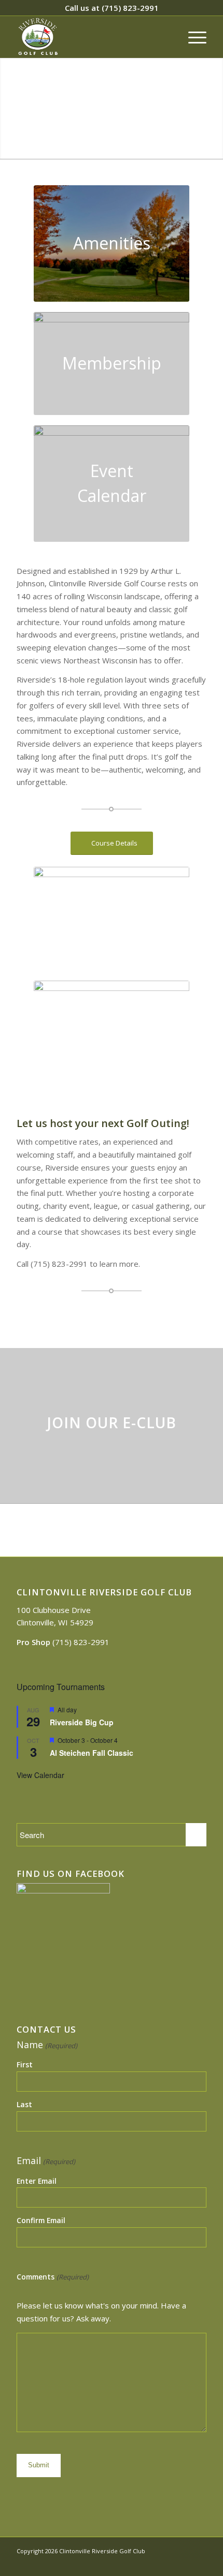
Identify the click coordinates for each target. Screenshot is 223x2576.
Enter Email (37, 2181)
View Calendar (40, 1775)
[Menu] (192, 37)
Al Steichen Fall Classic (92, 1753)
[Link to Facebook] (183, 2563)
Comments (52, 2277)
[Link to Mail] (199, 2563)
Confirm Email (41, 2220)
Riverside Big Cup (82, 1722)
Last (24, 2104)
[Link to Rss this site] (168, 2563)
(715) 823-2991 (130, 8)
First (25, 2064)
